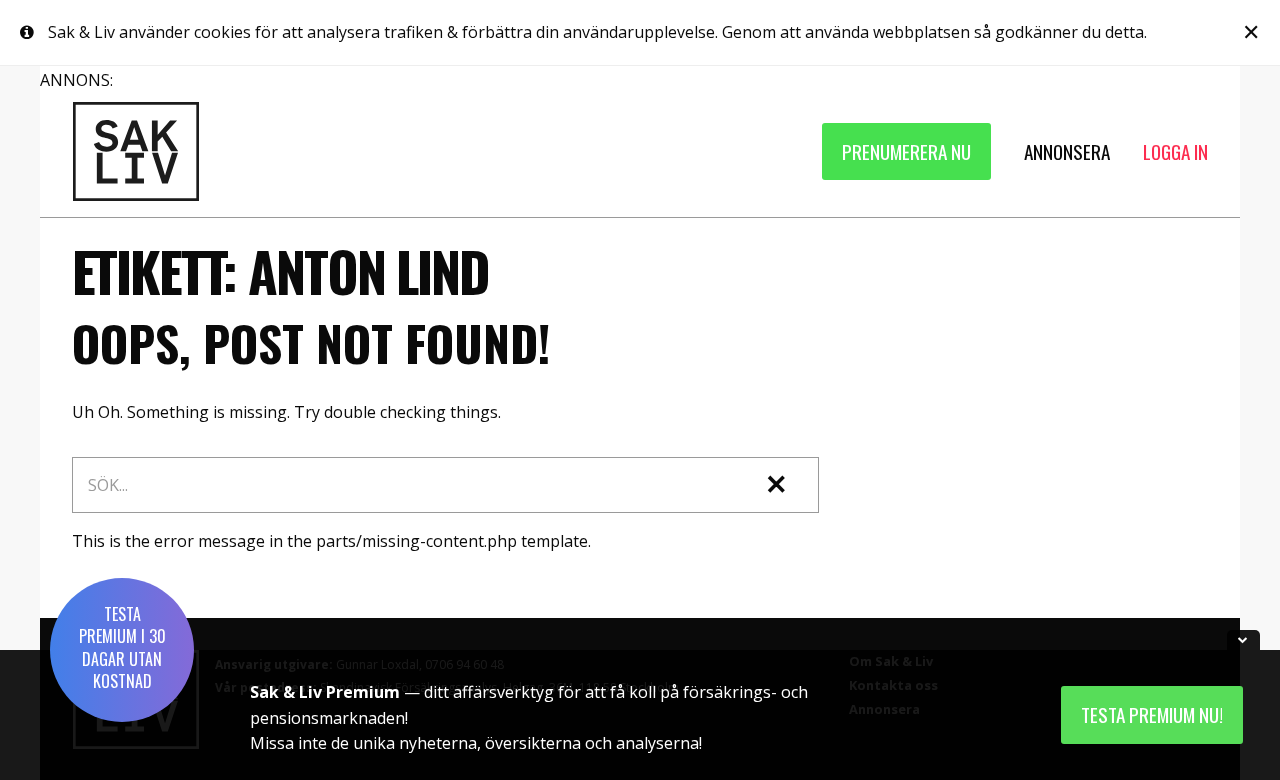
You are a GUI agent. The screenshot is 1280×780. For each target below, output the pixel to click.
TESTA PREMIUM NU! (1152, 714)
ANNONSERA (1067, 151)
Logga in (1175, 151)
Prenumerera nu (906, 151)
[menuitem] (906, 151)
